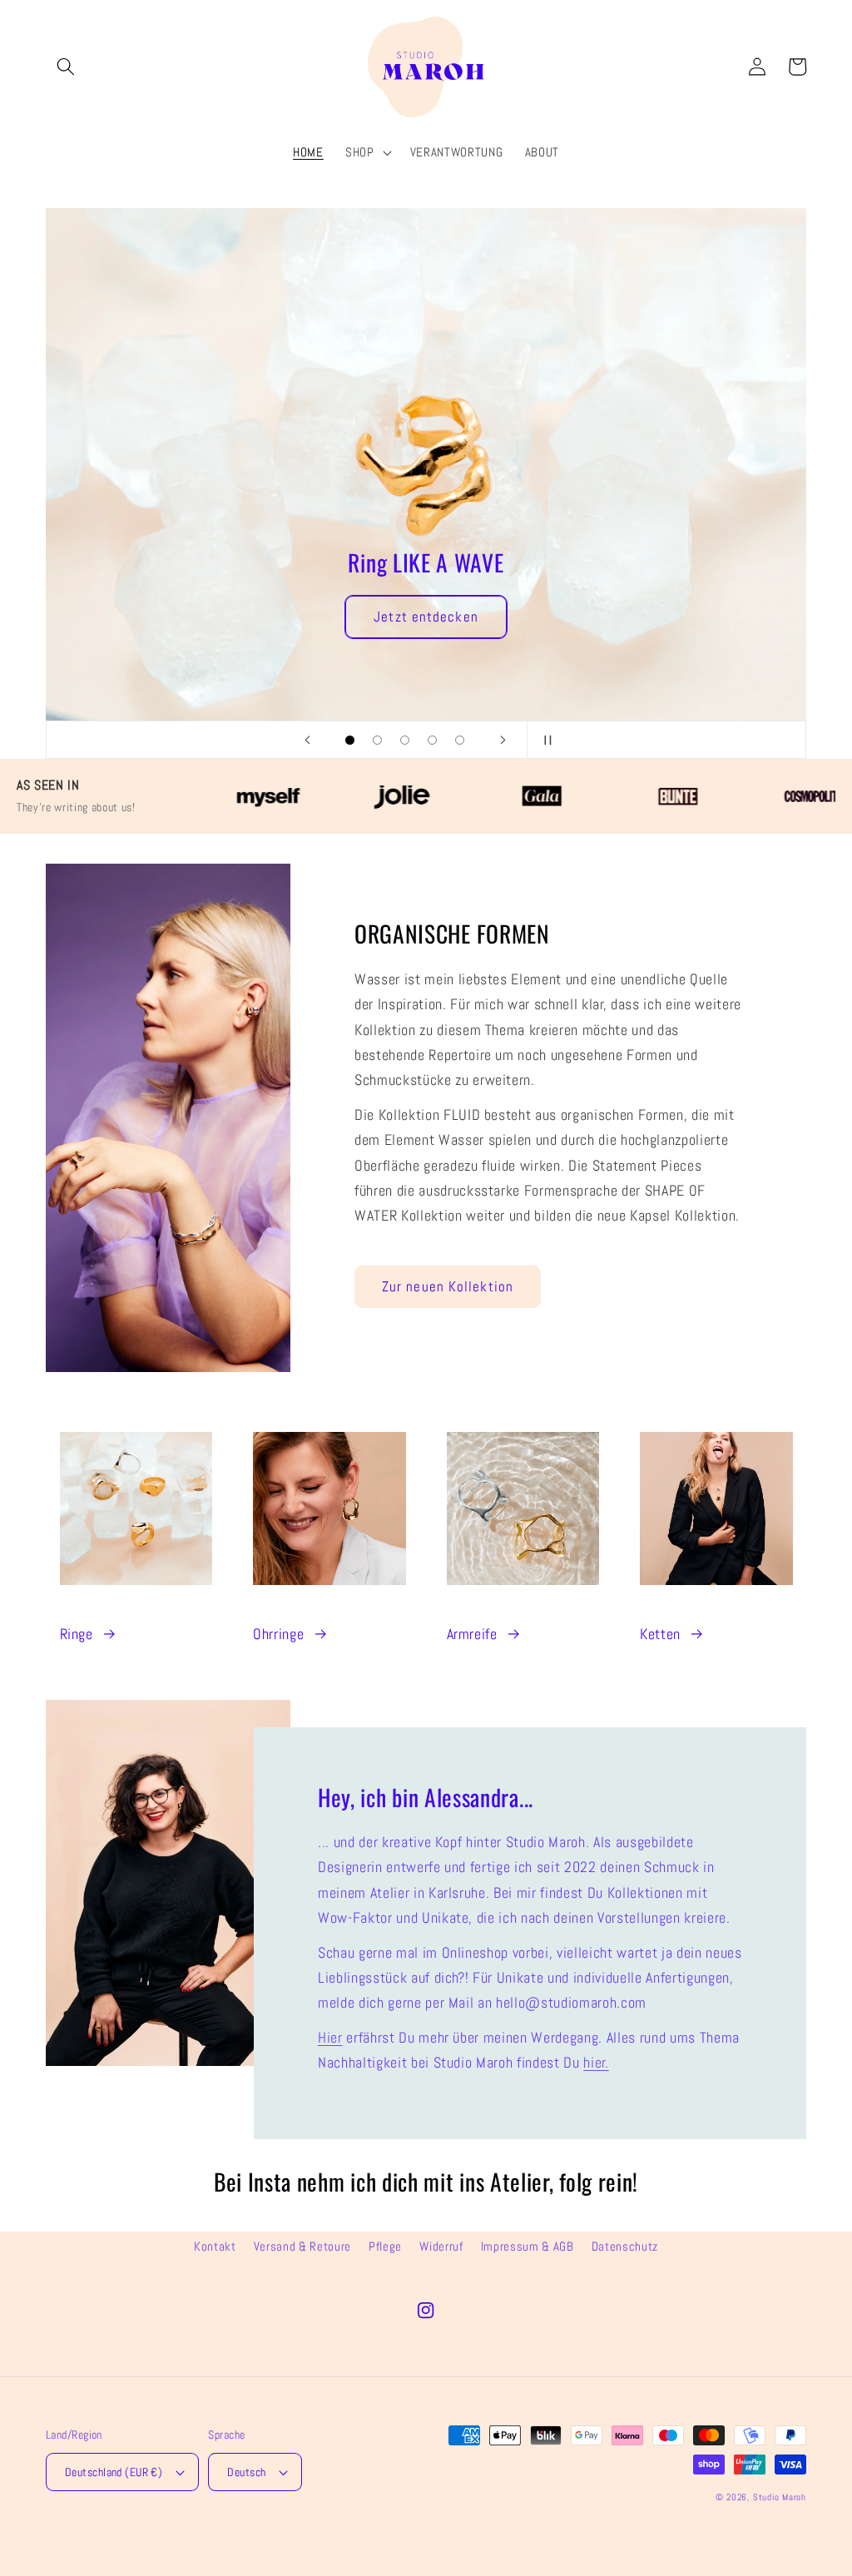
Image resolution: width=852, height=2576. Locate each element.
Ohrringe (278, 1634)
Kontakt (215, 2247)
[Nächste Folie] (503, 740)
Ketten (660, 1634)
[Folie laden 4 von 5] (432, 740)
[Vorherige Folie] (307, 740)
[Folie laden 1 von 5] (350, 740)
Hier (330, 2038)
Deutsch (246, 2472)
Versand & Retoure (302, 2247)
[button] (66, 67)
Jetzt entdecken (298, 360)
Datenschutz (625, 2247)
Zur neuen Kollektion (448, 1287)
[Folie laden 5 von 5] (460, 740)
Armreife (472, 1634)
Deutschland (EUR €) (114, 2472)
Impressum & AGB (528, 2247)
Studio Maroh (780, 2497)
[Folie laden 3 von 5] (405, 740)
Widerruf (441, 2247)
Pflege (385, 2247)
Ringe (77, 1634)
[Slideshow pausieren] (545, 740)
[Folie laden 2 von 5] (377, 740)
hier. (596, 2063)
